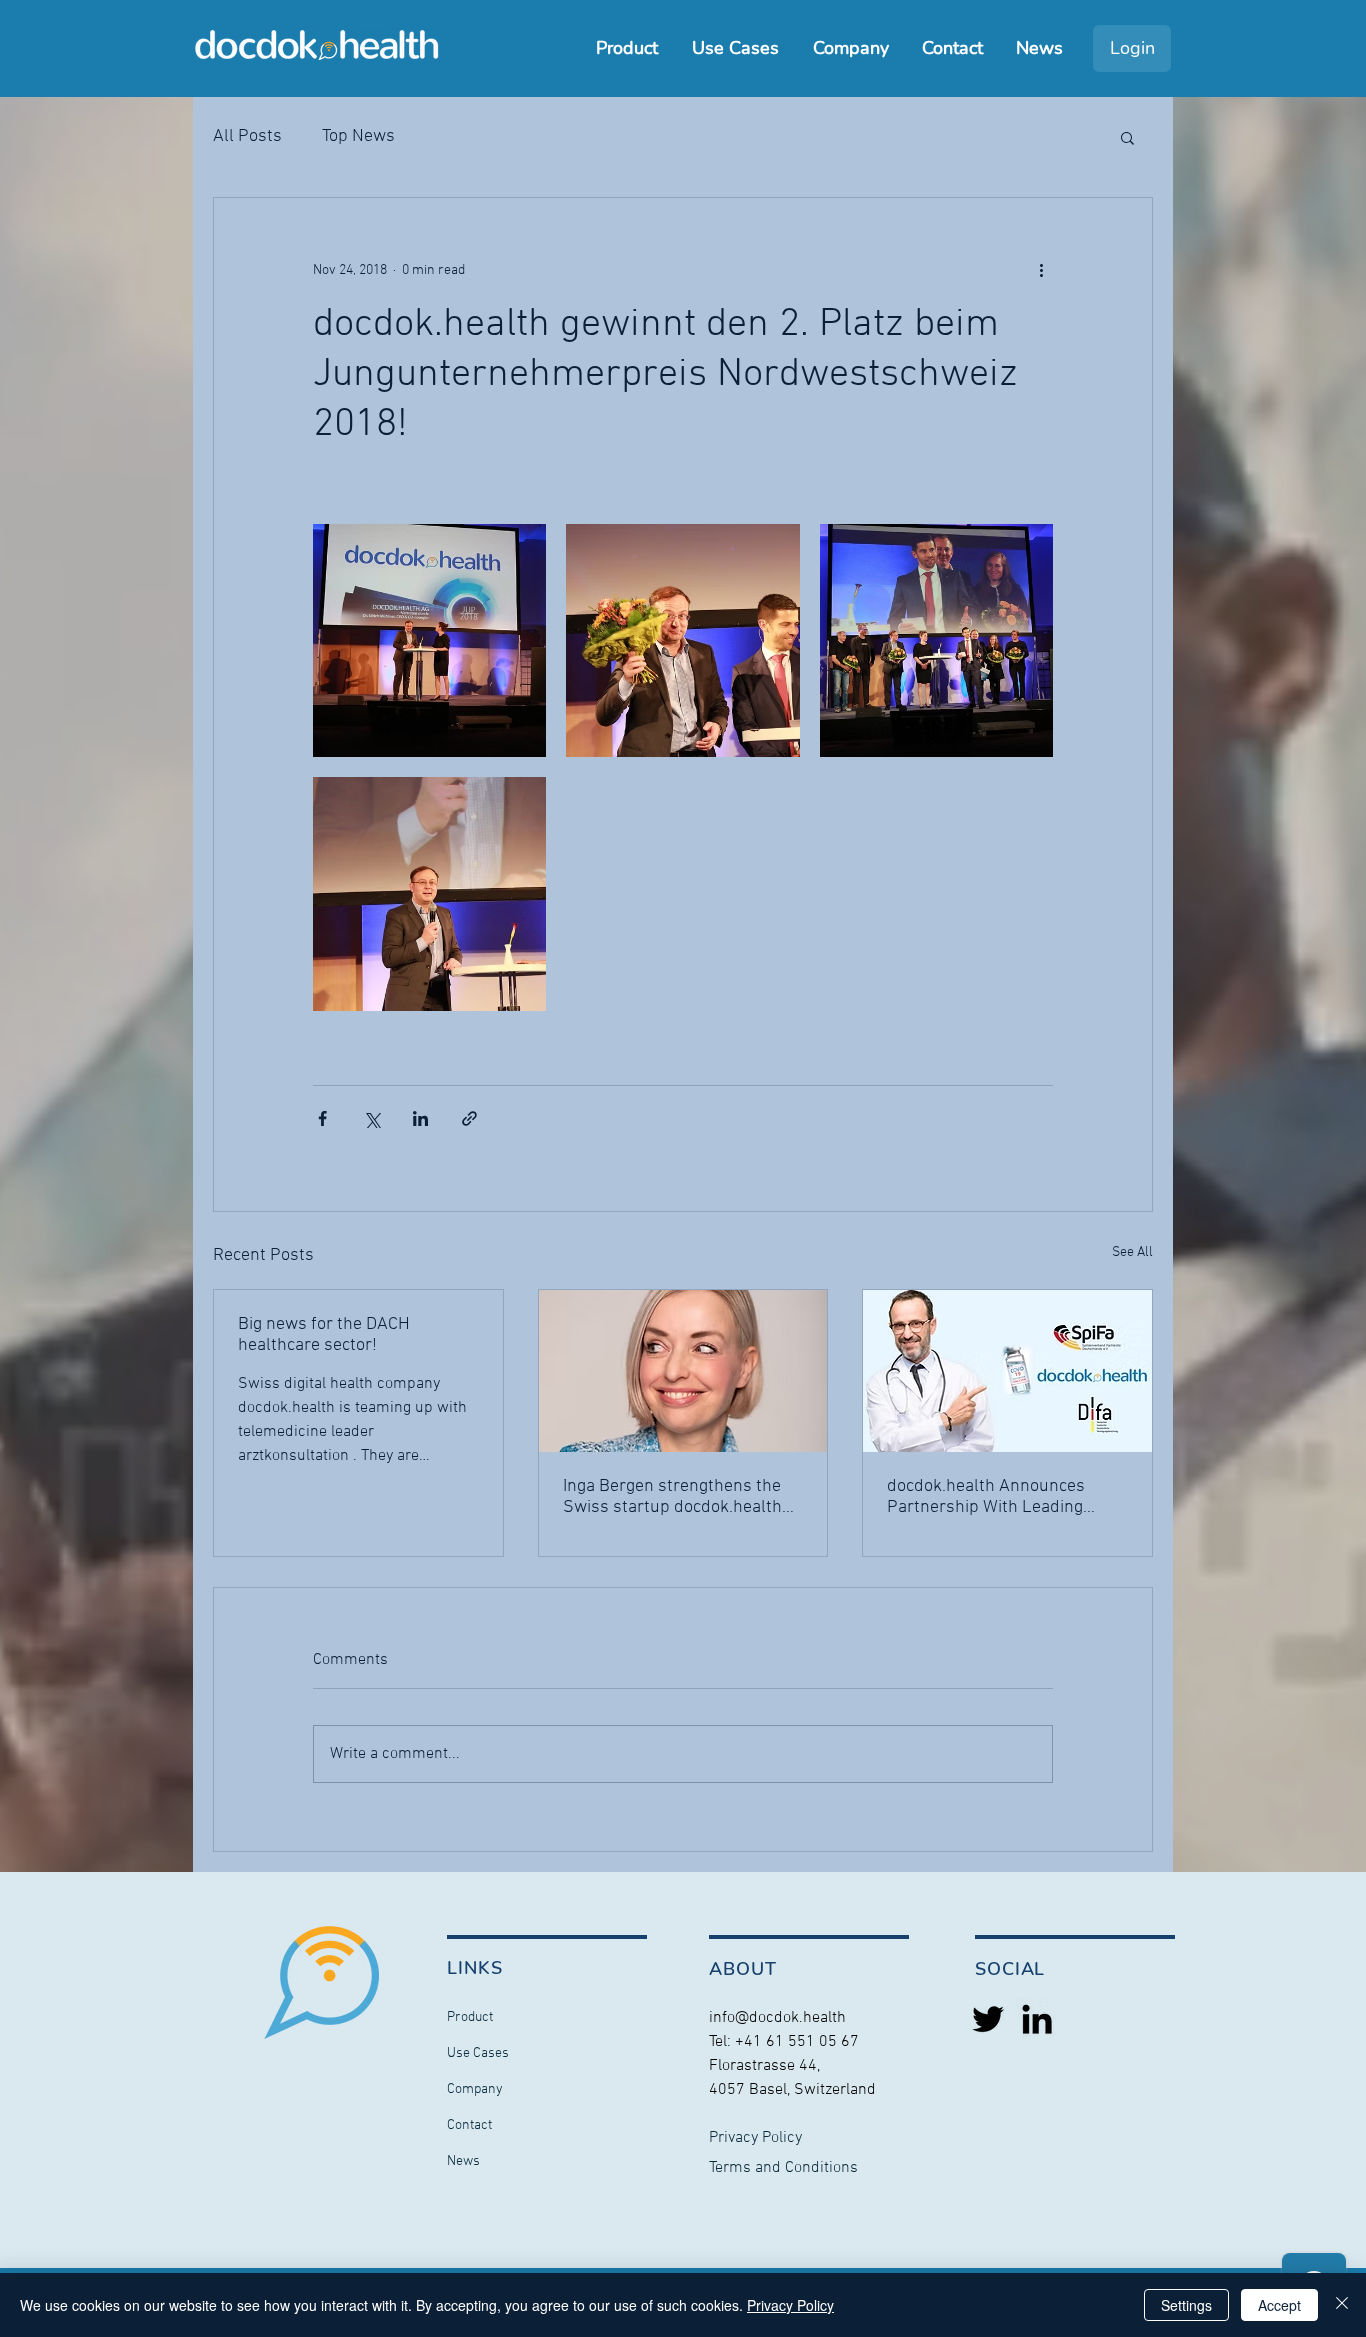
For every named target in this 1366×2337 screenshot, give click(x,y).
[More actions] (1041, 270)
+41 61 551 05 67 (797, 2042)
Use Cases (478, 2053)
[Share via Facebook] (322, 1118)
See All (1132, 1252)
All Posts (247, 136)
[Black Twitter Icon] (988, 2019)
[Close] (1342, 2305)
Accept (1279, 2305)
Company (475, 2089)
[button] (1127, 137)
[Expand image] (429, 640)
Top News (358, 136)
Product (470, 2017)
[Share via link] (469, 1118)
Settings (1186, 2305)
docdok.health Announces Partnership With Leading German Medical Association (995, 1497)
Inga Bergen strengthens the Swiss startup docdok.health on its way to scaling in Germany (672, 1497)
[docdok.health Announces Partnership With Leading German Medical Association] (1007, 1371)
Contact (469, 2125)
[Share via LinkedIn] (420, 1118)
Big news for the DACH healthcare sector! (324, 1335)
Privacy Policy (790, 2305)
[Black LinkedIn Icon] (1037, 2019)
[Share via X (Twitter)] (371, 1118)
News (463, 2161)
